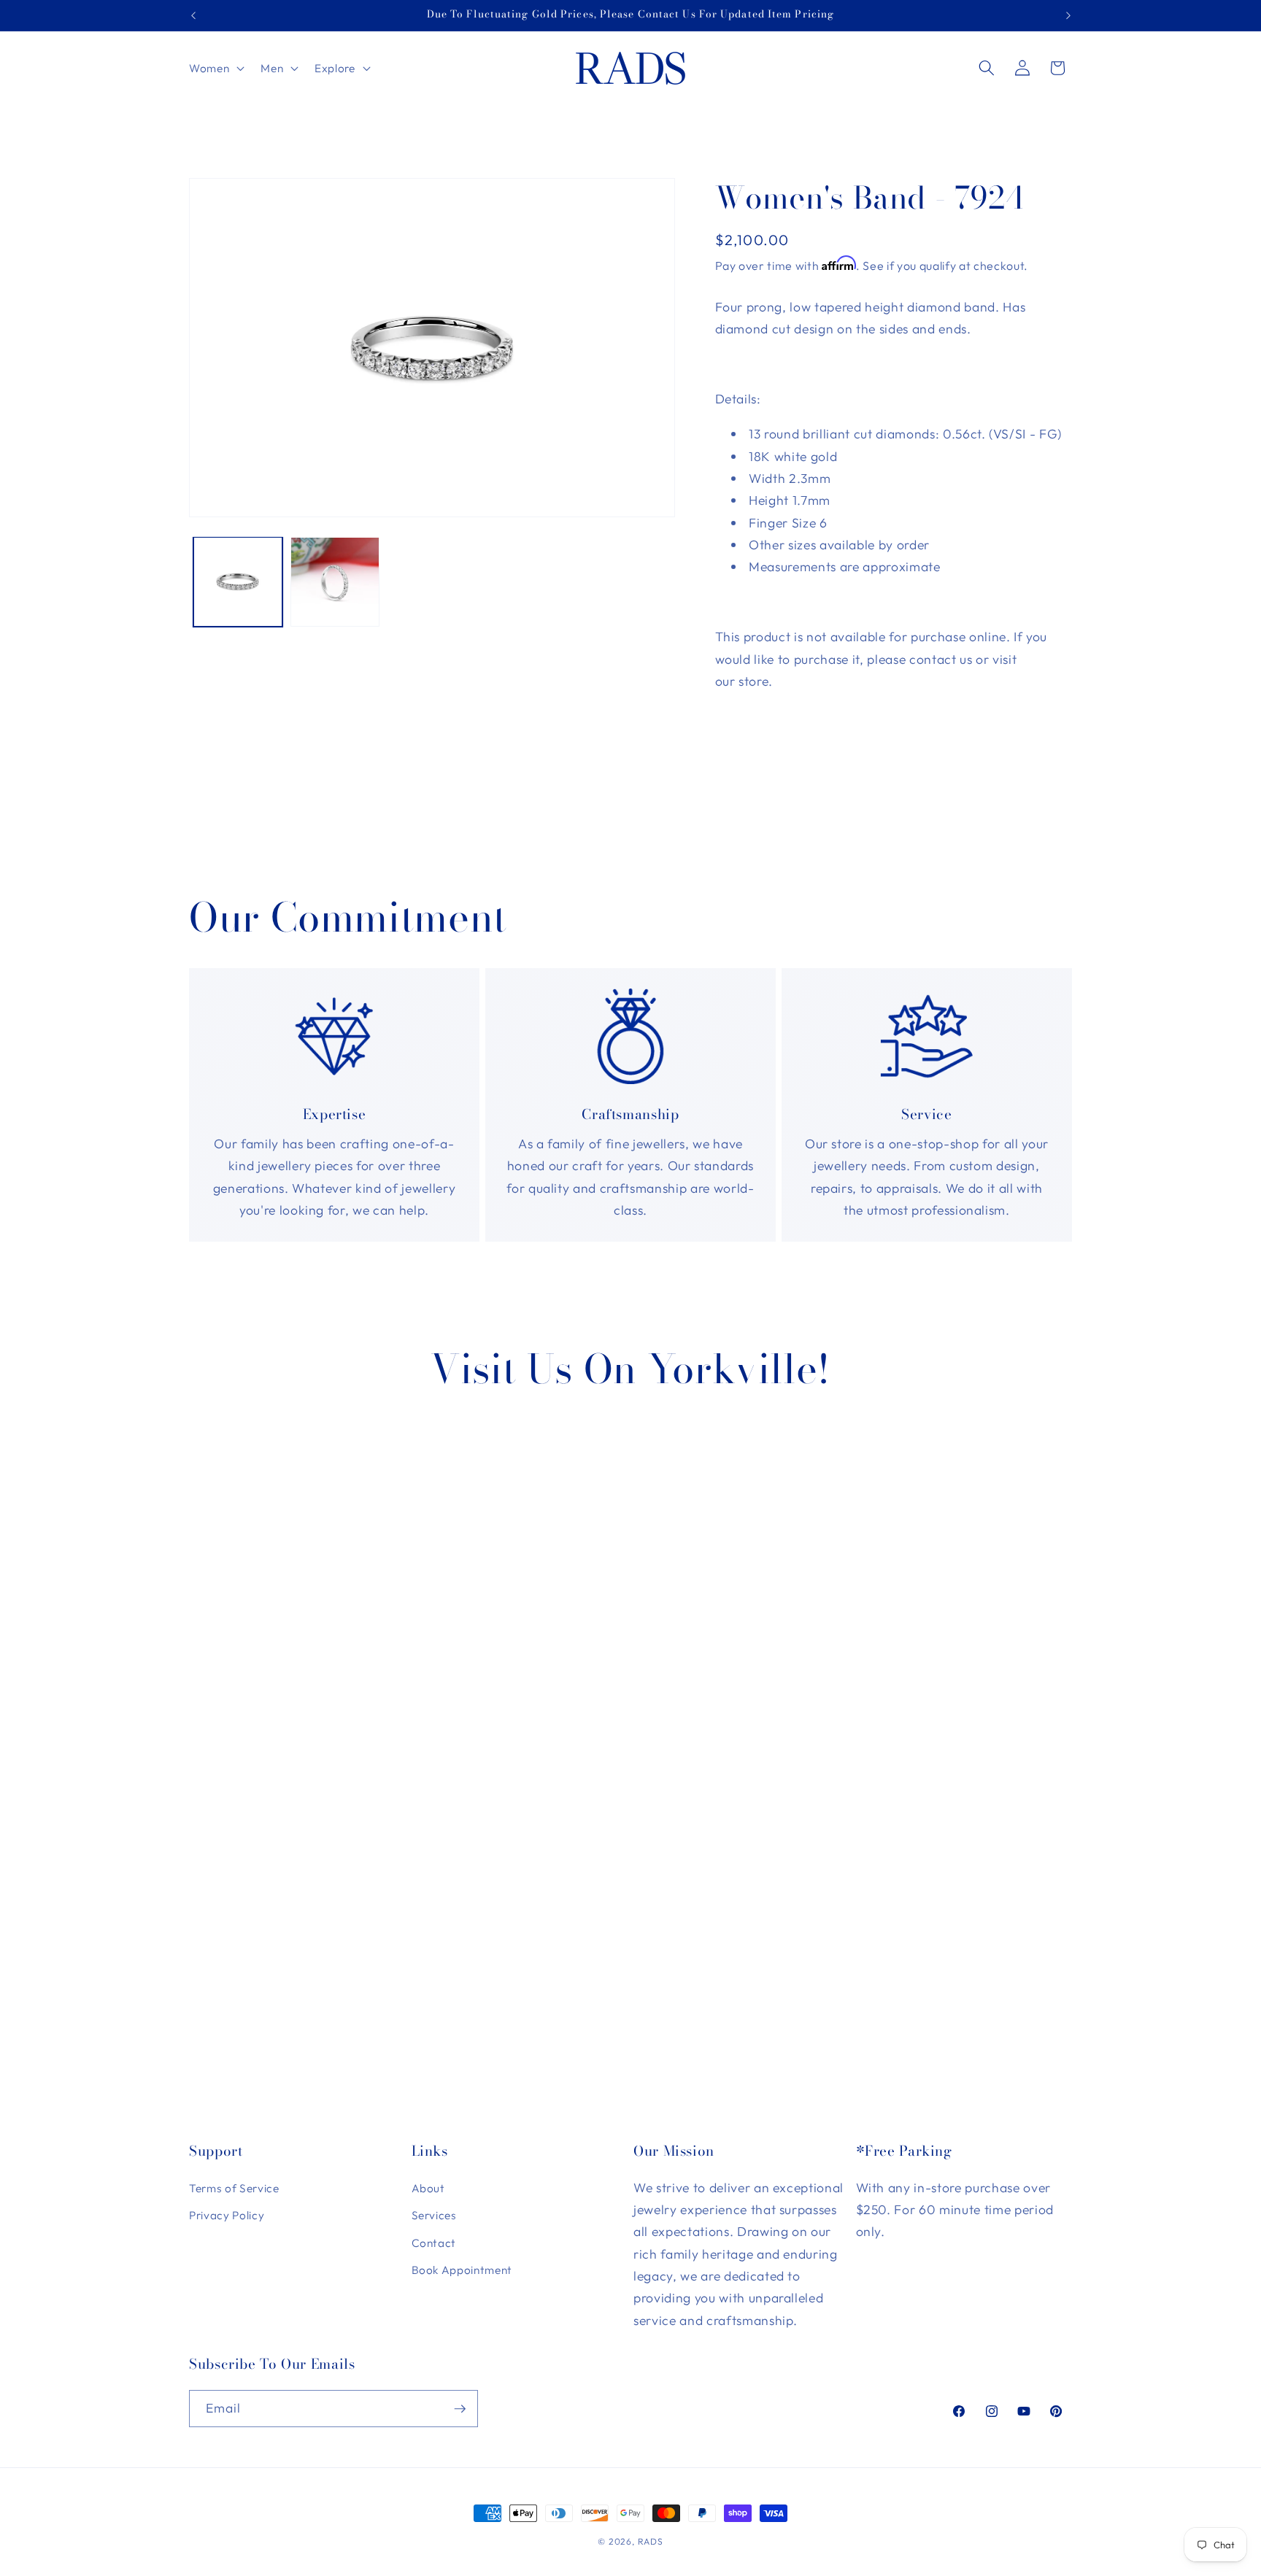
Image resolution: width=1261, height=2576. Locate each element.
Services (434, 2215)
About (428, 2188)
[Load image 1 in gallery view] (238, 581)
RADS (651, 2541)
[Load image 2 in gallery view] (335, 581)
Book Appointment (462, 2271)
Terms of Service (234, 2188)
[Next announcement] (1068, 15)
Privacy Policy (227, 2215)
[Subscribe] (460, 2409)
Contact (434, 2243)
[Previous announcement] (193, 15)
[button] (215, 68)
